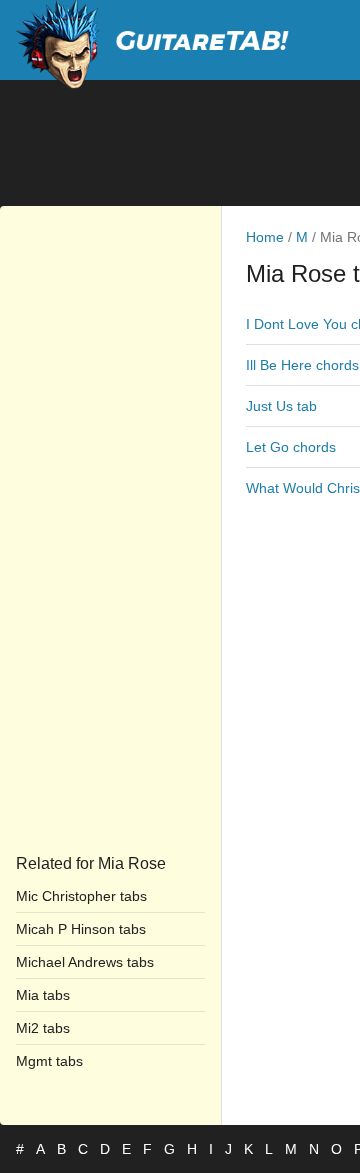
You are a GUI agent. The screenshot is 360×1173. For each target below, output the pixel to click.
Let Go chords (291, 447)
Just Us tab (281, 406)
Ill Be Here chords (302, 365)
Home (265, 237)
